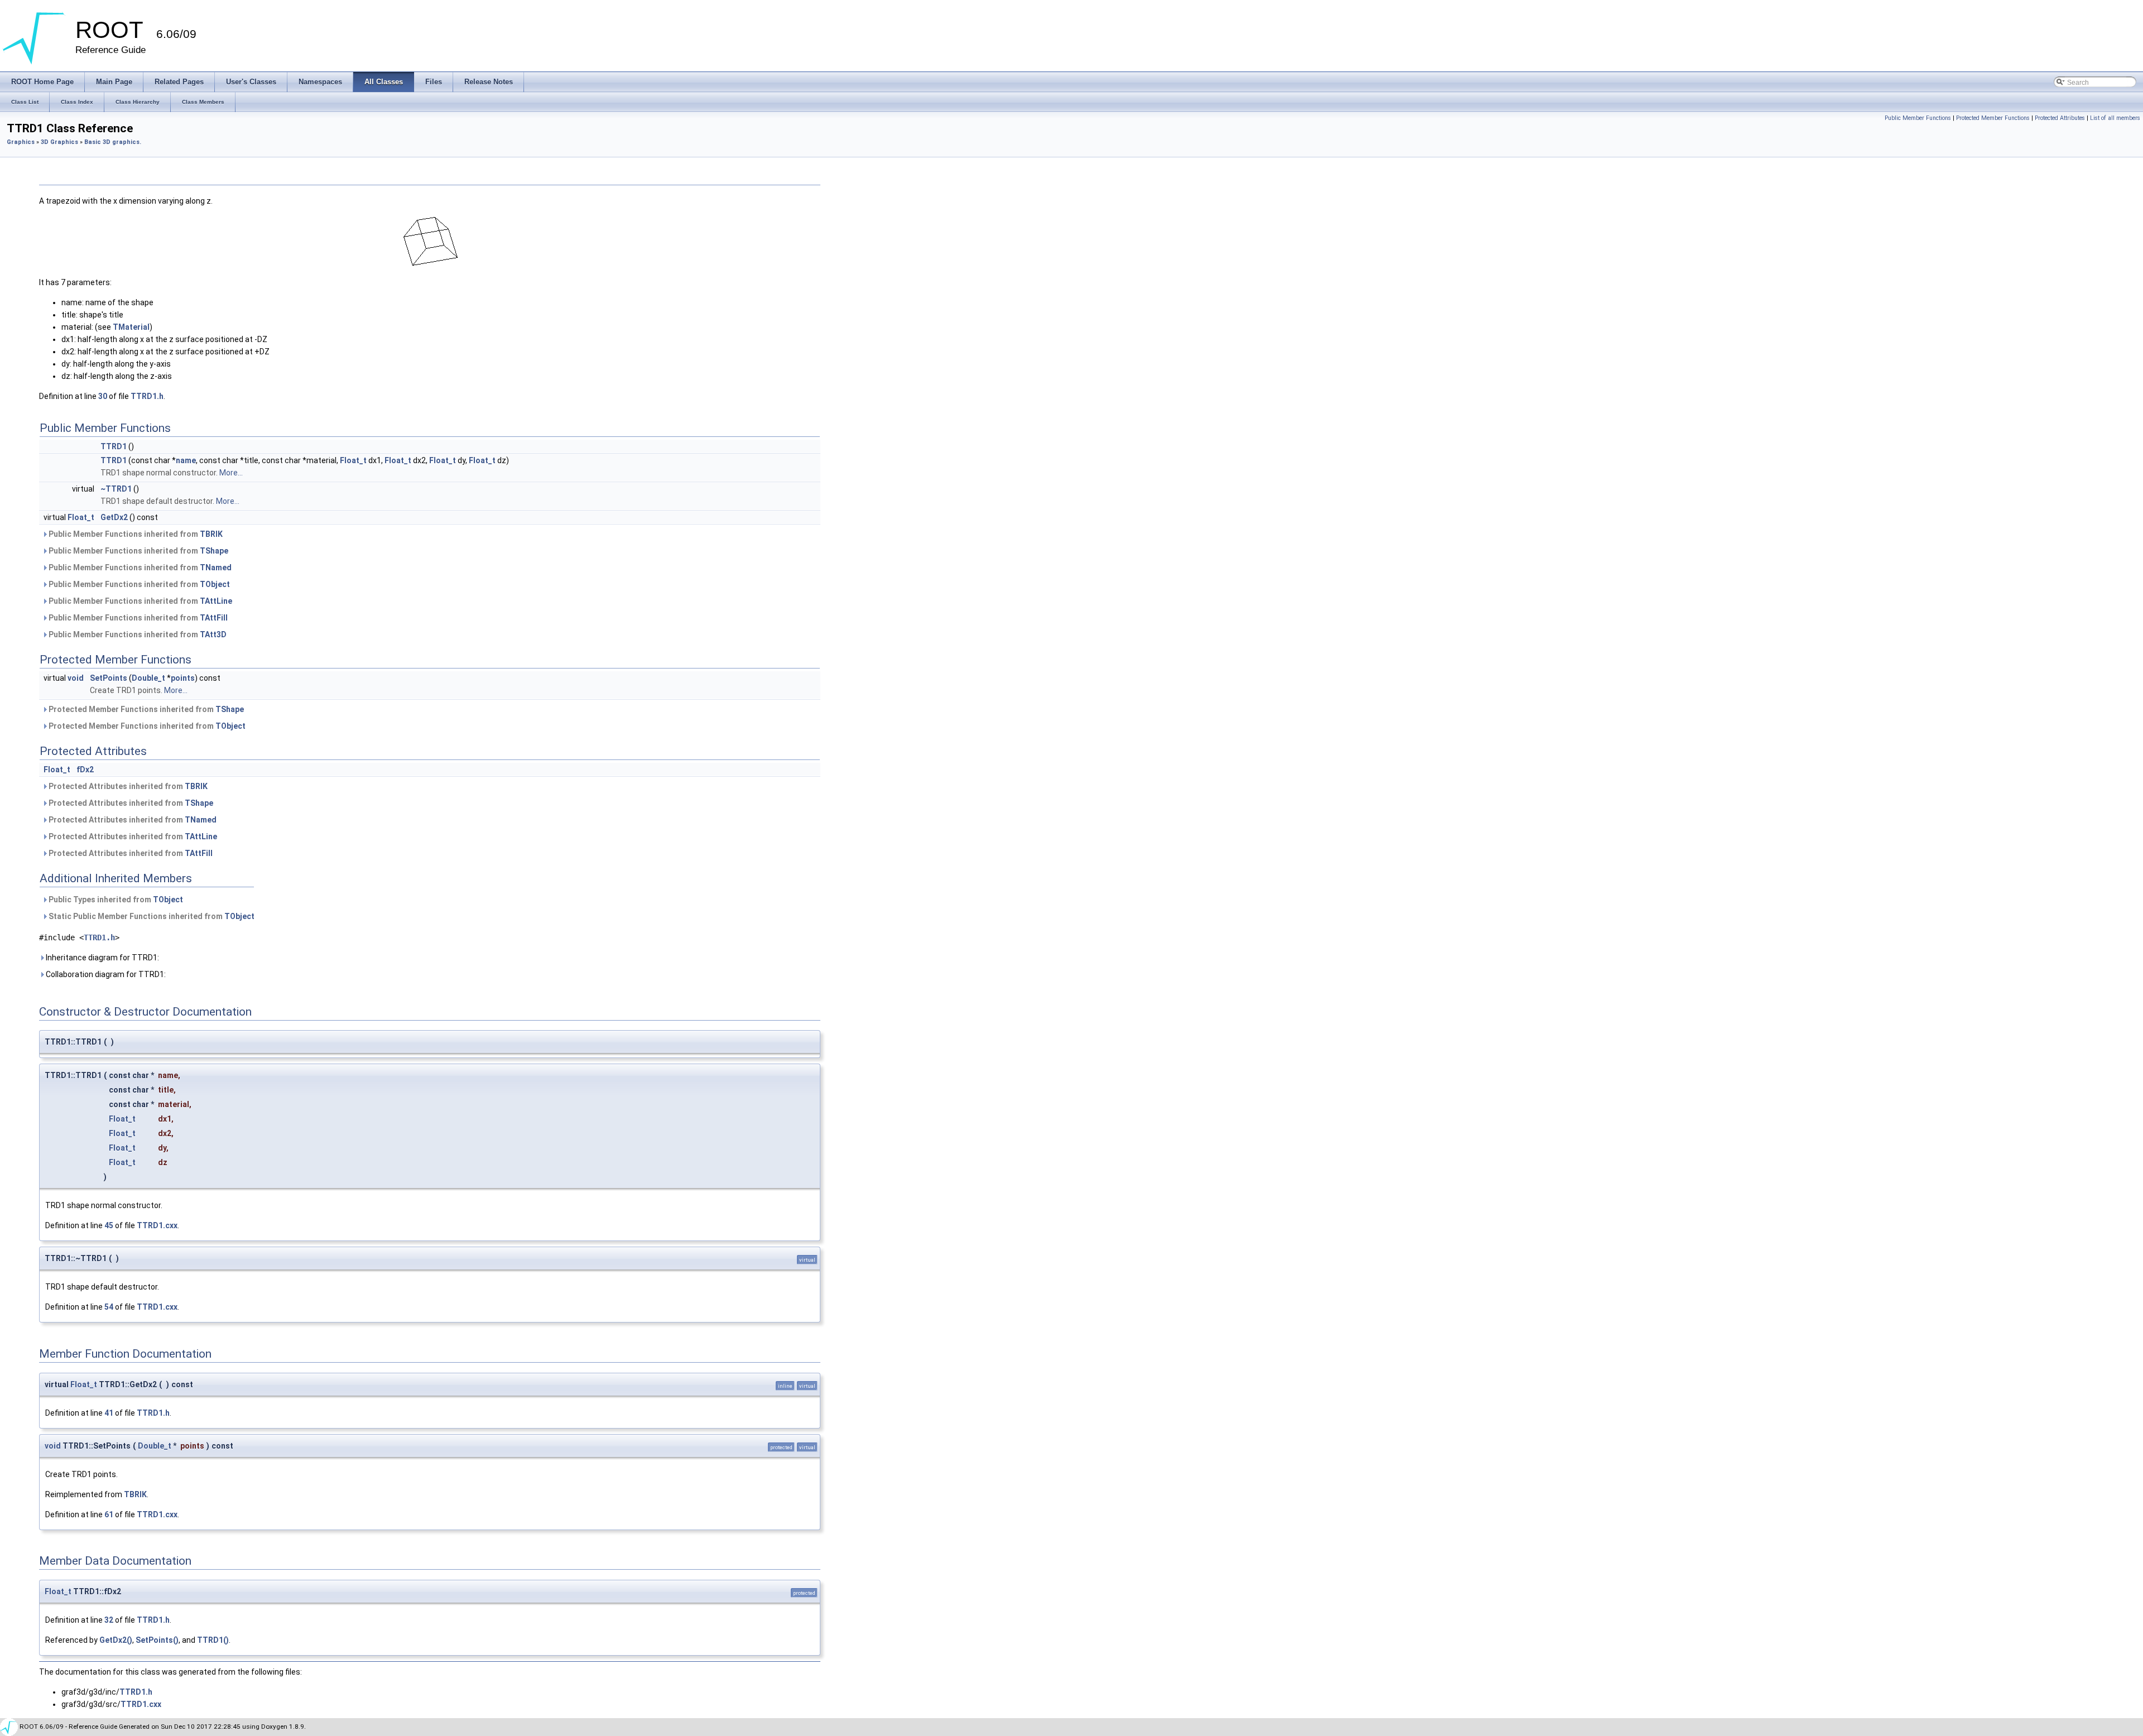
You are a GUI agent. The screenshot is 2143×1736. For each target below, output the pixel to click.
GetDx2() (116, 1640)
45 (109, 1225)
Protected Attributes (2060, 118)
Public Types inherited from (115, 900)
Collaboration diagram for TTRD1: (105, 974)
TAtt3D (213, 634)
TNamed (216, 568)
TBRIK (211, 534)
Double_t (148, 678)
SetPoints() (157, 1640)
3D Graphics (59, 142)
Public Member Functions (1918, 118)
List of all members (2115, 118)
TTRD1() (213, 1640)
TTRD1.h (147, 396)
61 (109, 1514)
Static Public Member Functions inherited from (151, 916)
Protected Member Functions (1993, 118)
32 (109, 1620)
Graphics (21, 142)
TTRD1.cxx (157, 1225)
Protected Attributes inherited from (127, 786)
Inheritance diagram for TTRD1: (102, 958)
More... (231, 473)
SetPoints (109, 678)
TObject (215, 584)
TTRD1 (114, 446)
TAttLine (216, 601)
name (186, 460)
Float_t (353, 460)
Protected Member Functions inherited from (145, 709)
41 (109, 1413)
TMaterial (131, 327)
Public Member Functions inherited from (135, 534)
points (183, 678)
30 (103, 396)
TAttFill (214, 618)
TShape (214, 551)
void (76, 678)
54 (109, 1307)
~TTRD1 (116, 489)
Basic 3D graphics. (113, 142)
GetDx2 (114, 517)
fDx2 (85, 770)
